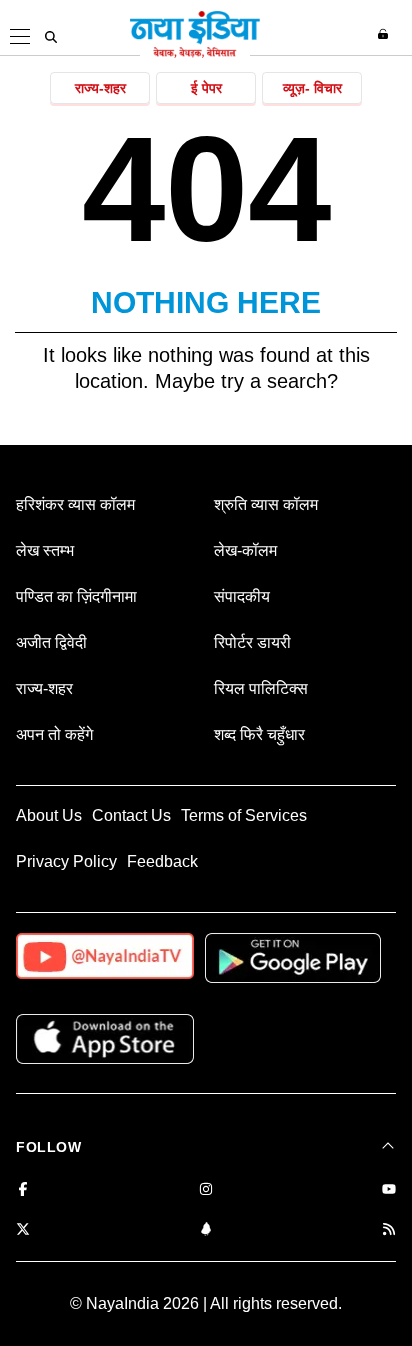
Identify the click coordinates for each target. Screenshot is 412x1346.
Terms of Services (244, 815)
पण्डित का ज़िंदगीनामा (76, 596)
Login (385, 34)
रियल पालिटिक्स (261, 688)
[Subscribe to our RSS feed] (389, 1230)
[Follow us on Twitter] (23, 1230)
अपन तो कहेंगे (54, 734)
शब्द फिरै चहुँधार (259, 734)
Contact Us (131, 815)
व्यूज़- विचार (312, 88)
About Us (49, 815)
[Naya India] (195, 54)
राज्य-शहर (100, 88)
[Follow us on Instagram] (206, 1190)
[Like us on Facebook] (23, 1190)
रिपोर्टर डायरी (252, 642)
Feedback (162, 861)
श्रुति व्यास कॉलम (266, 504)
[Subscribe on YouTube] (389, 1190)
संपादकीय (242, 596)
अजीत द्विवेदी (51, 642)
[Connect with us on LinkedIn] (206, 1230)
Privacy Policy (66, 861)
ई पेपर (206, 88)
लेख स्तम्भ (45, 550)
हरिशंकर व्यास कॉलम (75, 504)
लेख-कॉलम (245, 550)
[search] (51, 37)
